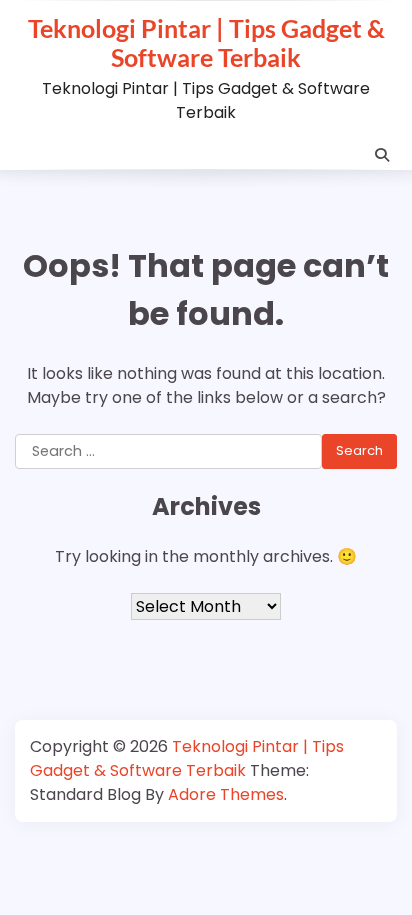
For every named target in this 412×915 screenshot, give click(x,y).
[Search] (382, 155)
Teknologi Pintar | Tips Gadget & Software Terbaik (206, 42)
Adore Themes (226, 794)
